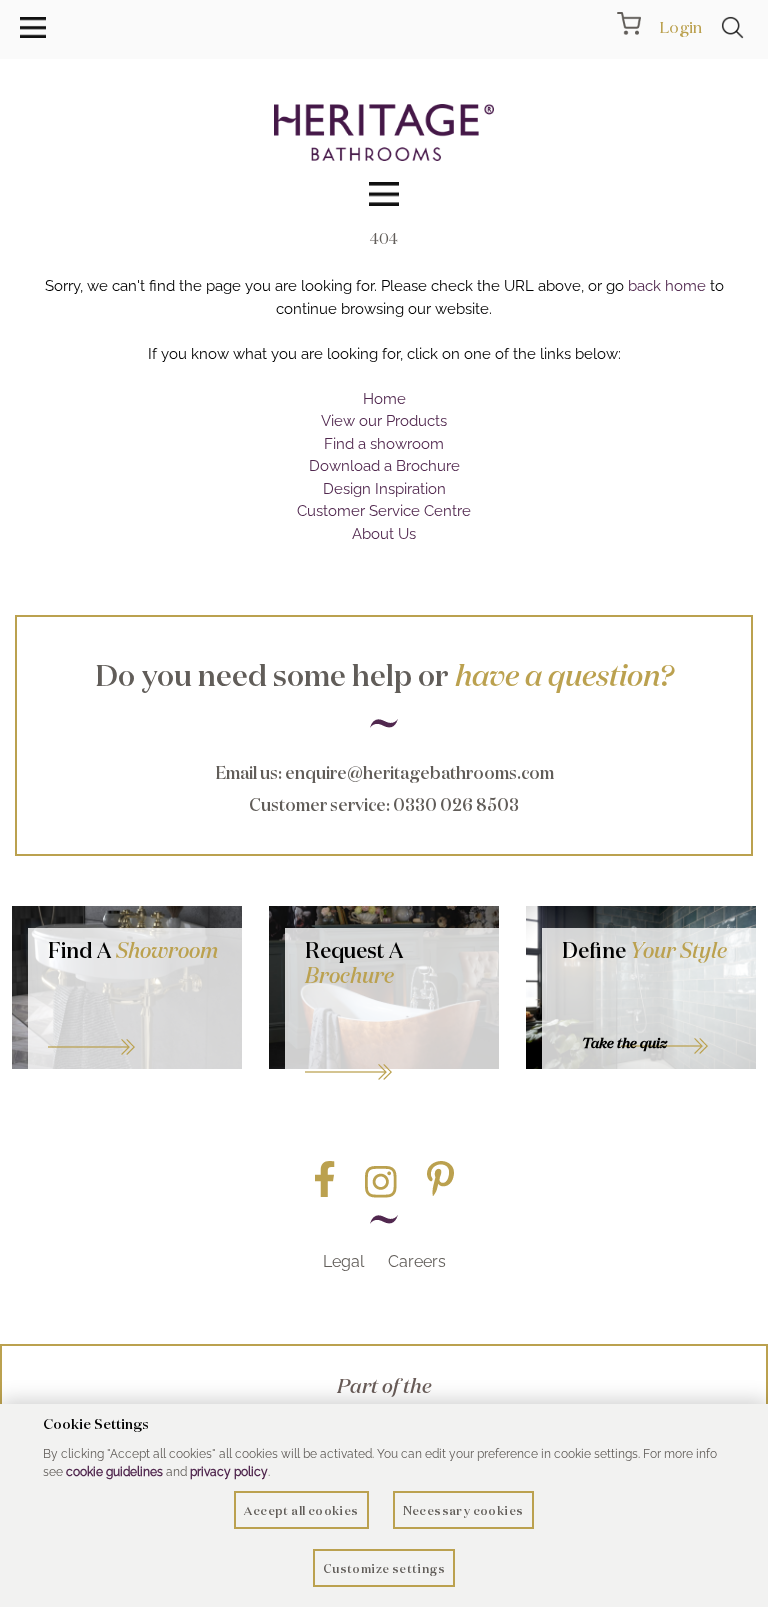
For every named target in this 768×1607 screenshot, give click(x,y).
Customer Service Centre (384, 511)
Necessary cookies (463, 1510)
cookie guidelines (114, 1472)
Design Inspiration (384, 489)
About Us (384, 534)
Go (392, 1047)
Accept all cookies (301, 1510)
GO (135, 1022)
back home (667, 286)
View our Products (384, 421)
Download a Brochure (384, 466)
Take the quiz (624, 1043)
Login (680, 27)
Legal (343, 1261)
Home (384, 399)
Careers (417, 1261)
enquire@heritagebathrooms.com (419, 772)
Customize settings (384, 1568)
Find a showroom (384, 444)
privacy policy (229, 1472)
